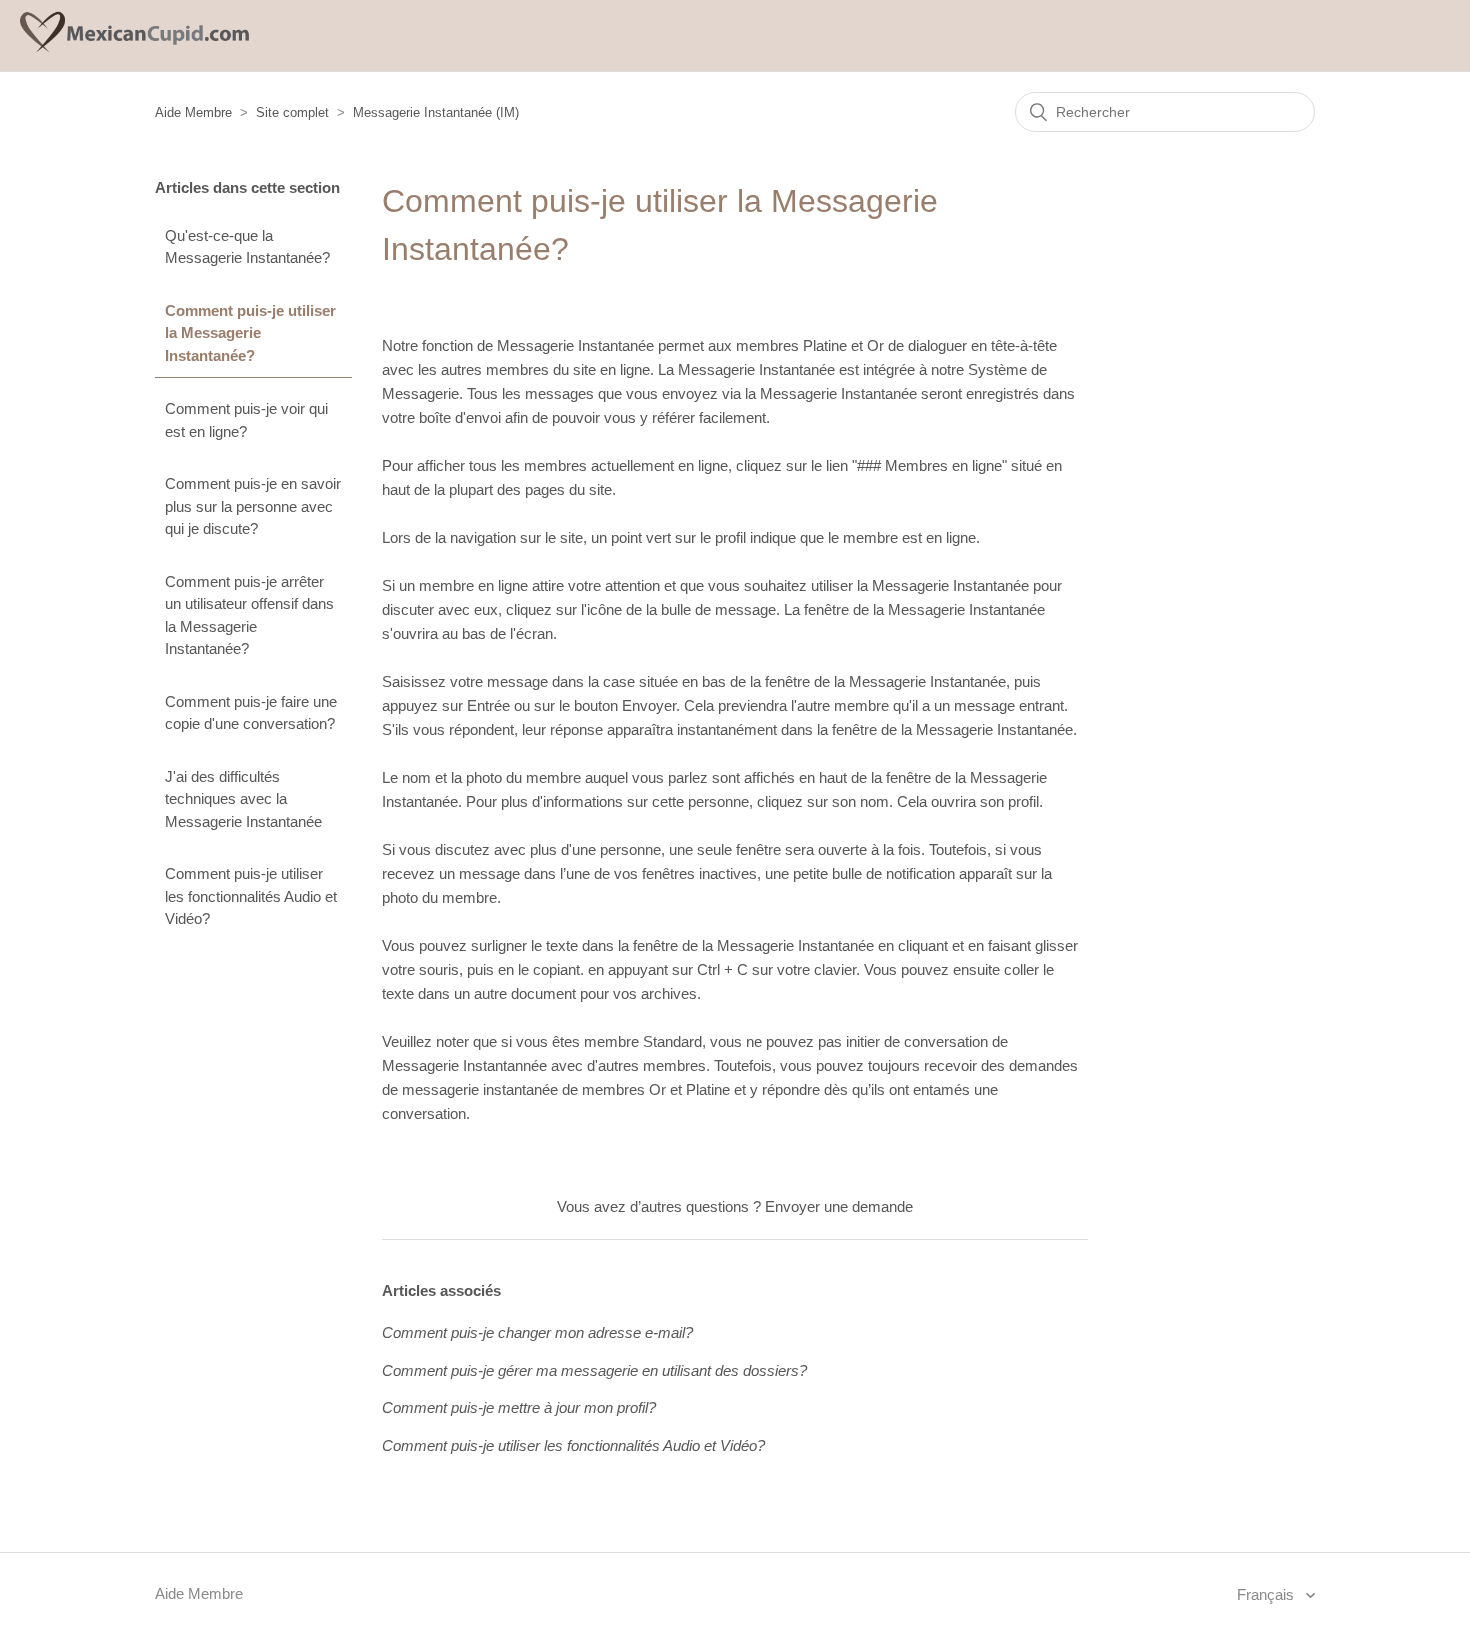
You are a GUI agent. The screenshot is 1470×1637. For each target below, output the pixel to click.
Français (1267, 1594)
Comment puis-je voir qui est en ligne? (246, 420)
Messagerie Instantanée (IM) (436, 112)
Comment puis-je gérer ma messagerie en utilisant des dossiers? (594, 1370)
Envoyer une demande (839, 1206)
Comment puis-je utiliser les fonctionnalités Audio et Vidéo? (251, 896)
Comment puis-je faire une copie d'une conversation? (251, 713)
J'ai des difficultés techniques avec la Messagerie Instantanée (243, 799)
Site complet (292, 112)
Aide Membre (193, 112)
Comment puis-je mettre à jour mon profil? (519, 1407)
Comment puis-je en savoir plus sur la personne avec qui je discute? (253, 506)
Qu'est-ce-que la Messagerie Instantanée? (247, 247)
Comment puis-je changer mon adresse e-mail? (537, 1332)
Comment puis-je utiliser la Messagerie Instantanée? (250, 333)
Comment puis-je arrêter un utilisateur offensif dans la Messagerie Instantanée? (249, 615)
